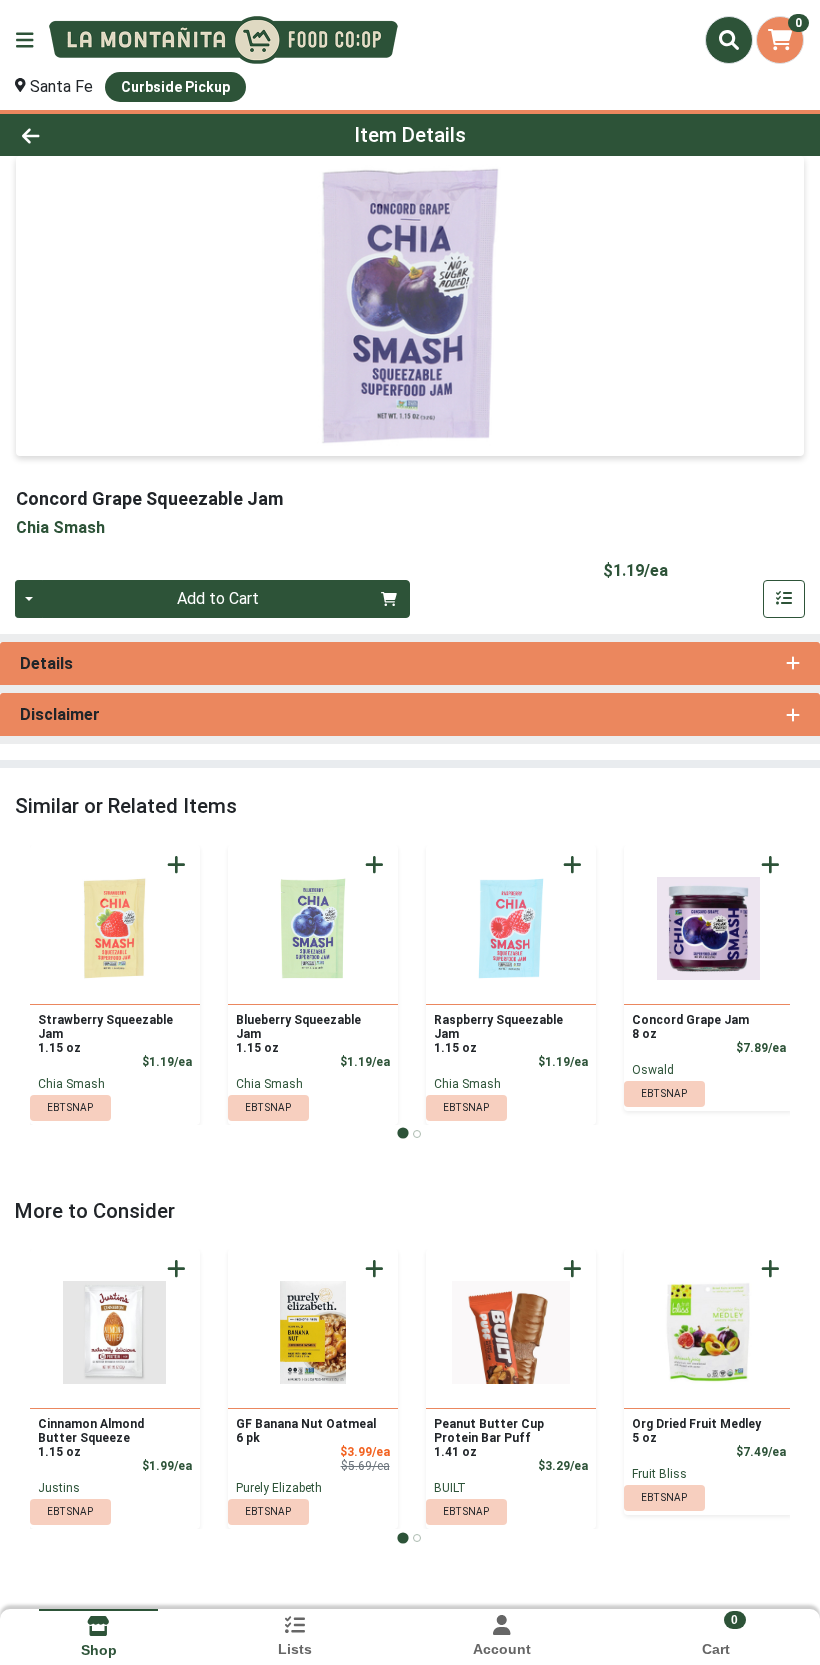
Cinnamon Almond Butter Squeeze (91, 1438)
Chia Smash (71, 1084)
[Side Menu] (25, 40)
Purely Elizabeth (279, 1488)
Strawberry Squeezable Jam (105, 1034)
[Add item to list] (784, 599)
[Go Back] (114, 135)
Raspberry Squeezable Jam (498, 1034)
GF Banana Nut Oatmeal (306, 1431)
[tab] (402, 1133)
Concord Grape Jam (690, 1027)
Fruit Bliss (659, 1474)
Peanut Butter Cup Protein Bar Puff (489, 1438)
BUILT (450, 1488)
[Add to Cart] (176, 864)
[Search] (729, 40)
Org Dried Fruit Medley (696, 1431)
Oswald (653, 1070)
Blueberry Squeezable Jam (298, 1034)
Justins (59, 1488)
